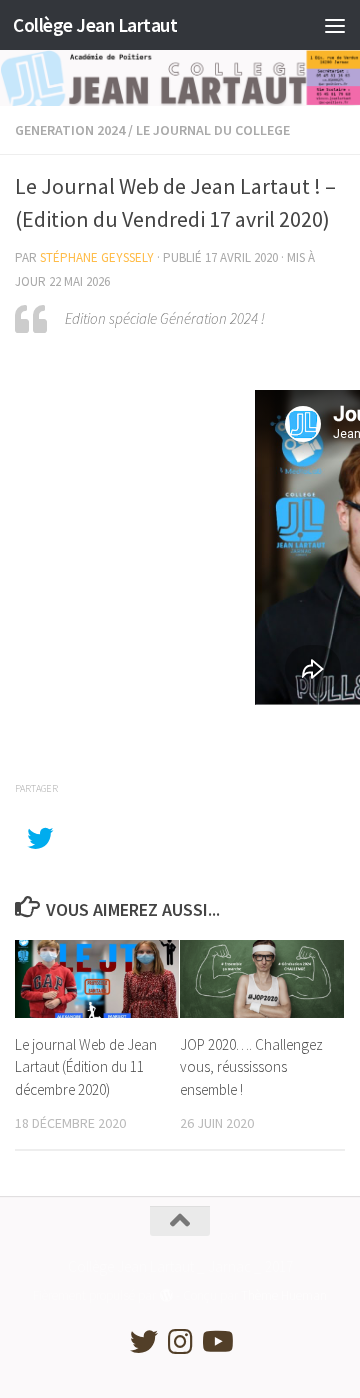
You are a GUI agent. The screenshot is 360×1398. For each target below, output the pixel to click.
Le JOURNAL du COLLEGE (213, 130)
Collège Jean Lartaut (95, 25)
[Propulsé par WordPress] (165, 1295)
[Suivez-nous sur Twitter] (144, 1342)
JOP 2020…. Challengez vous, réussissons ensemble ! (251, 1067)
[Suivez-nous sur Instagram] (180, 1342)
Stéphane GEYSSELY (97, 257)
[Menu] (335, 25)
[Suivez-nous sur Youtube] (216, 1342)
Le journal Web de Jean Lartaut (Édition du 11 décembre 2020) (86, 1067)
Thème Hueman (284, 1295)
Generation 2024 (70, 130)
